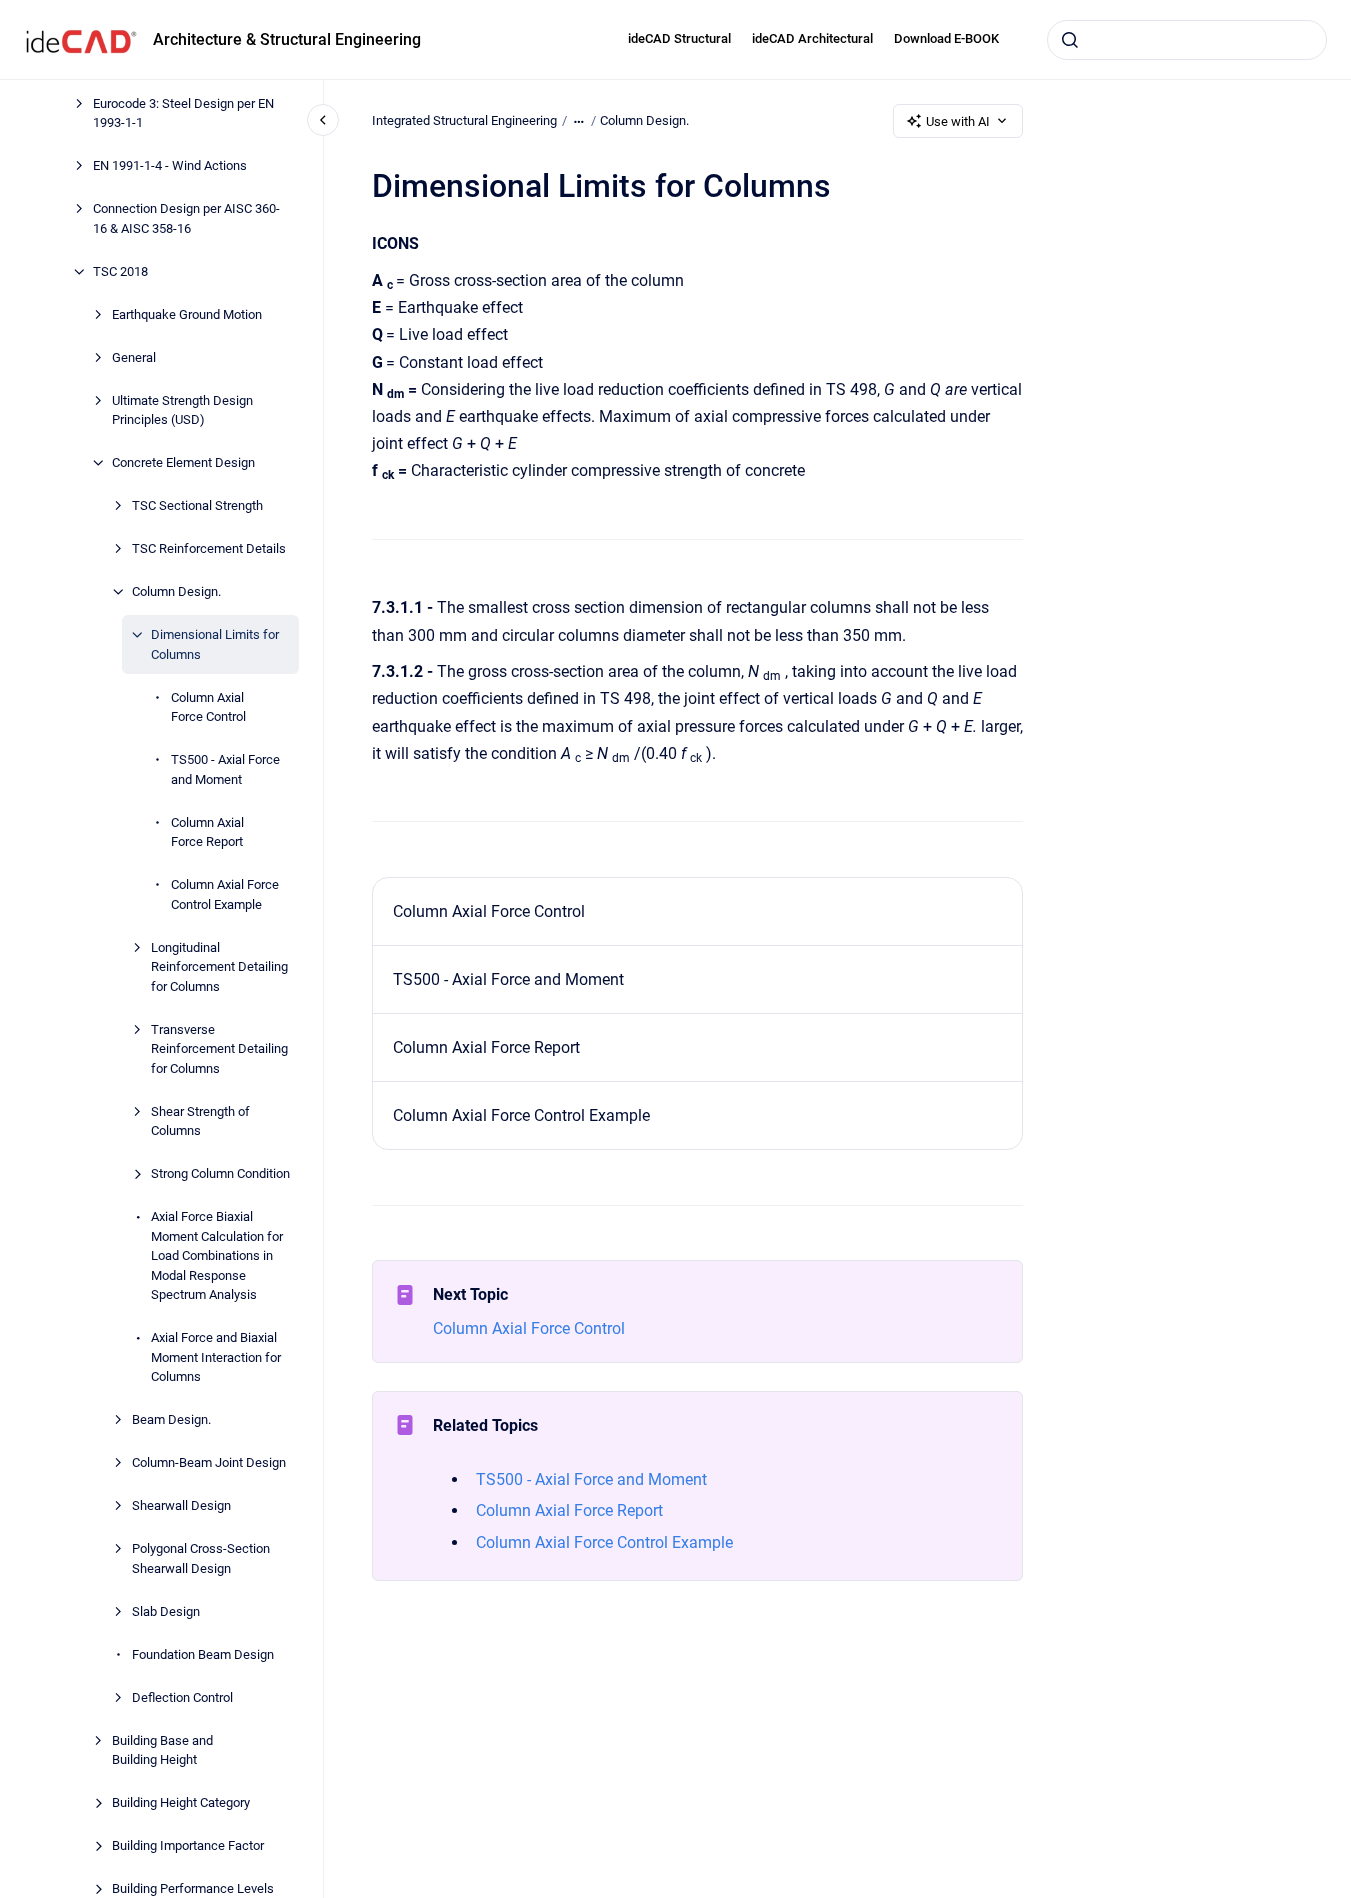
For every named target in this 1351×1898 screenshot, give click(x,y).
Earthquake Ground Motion (187, 314)
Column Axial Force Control (208, 707)
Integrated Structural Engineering (464, 120)
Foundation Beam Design (203, 1654)
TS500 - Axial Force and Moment (225, 769)
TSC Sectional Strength (197, 505)
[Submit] (1070, 40)
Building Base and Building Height (162, 1750)
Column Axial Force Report (207, 832)
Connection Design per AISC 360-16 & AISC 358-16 (186, 218)
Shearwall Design (181, 1505)
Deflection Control (182, 1697)
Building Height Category (181, 1802)
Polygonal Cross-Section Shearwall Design (201, 1558)
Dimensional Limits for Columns (215, 644)
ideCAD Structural (679, 38)
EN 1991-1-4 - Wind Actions (170, 165)
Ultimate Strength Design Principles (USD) (182, 410)
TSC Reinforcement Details (209, 548)
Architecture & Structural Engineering (287, 39)
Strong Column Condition (220, 1173)
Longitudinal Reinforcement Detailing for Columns (219, 967)
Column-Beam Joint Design (209, 1462)
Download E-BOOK (946, 38)
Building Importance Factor (188, 1845)
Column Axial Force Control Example (225, 894)
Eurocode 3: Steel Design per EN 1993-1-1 (183, 113)
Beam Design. (171, 1419)
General (134, 357)
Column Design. (176, 591)
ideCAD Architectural (812, 38)
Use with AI (958, 121)
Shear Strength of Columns (200, 1121)
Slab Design (166, 1611)
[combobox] (1187, 40)
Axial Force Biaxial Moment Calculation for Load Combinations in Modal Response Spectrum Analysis (217, 1255)
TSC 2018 (120, 271)
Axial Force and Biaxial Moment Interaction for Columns (216, 1357)
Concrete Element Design (183, 462)
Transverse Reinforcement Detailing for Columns (219, 1049)
